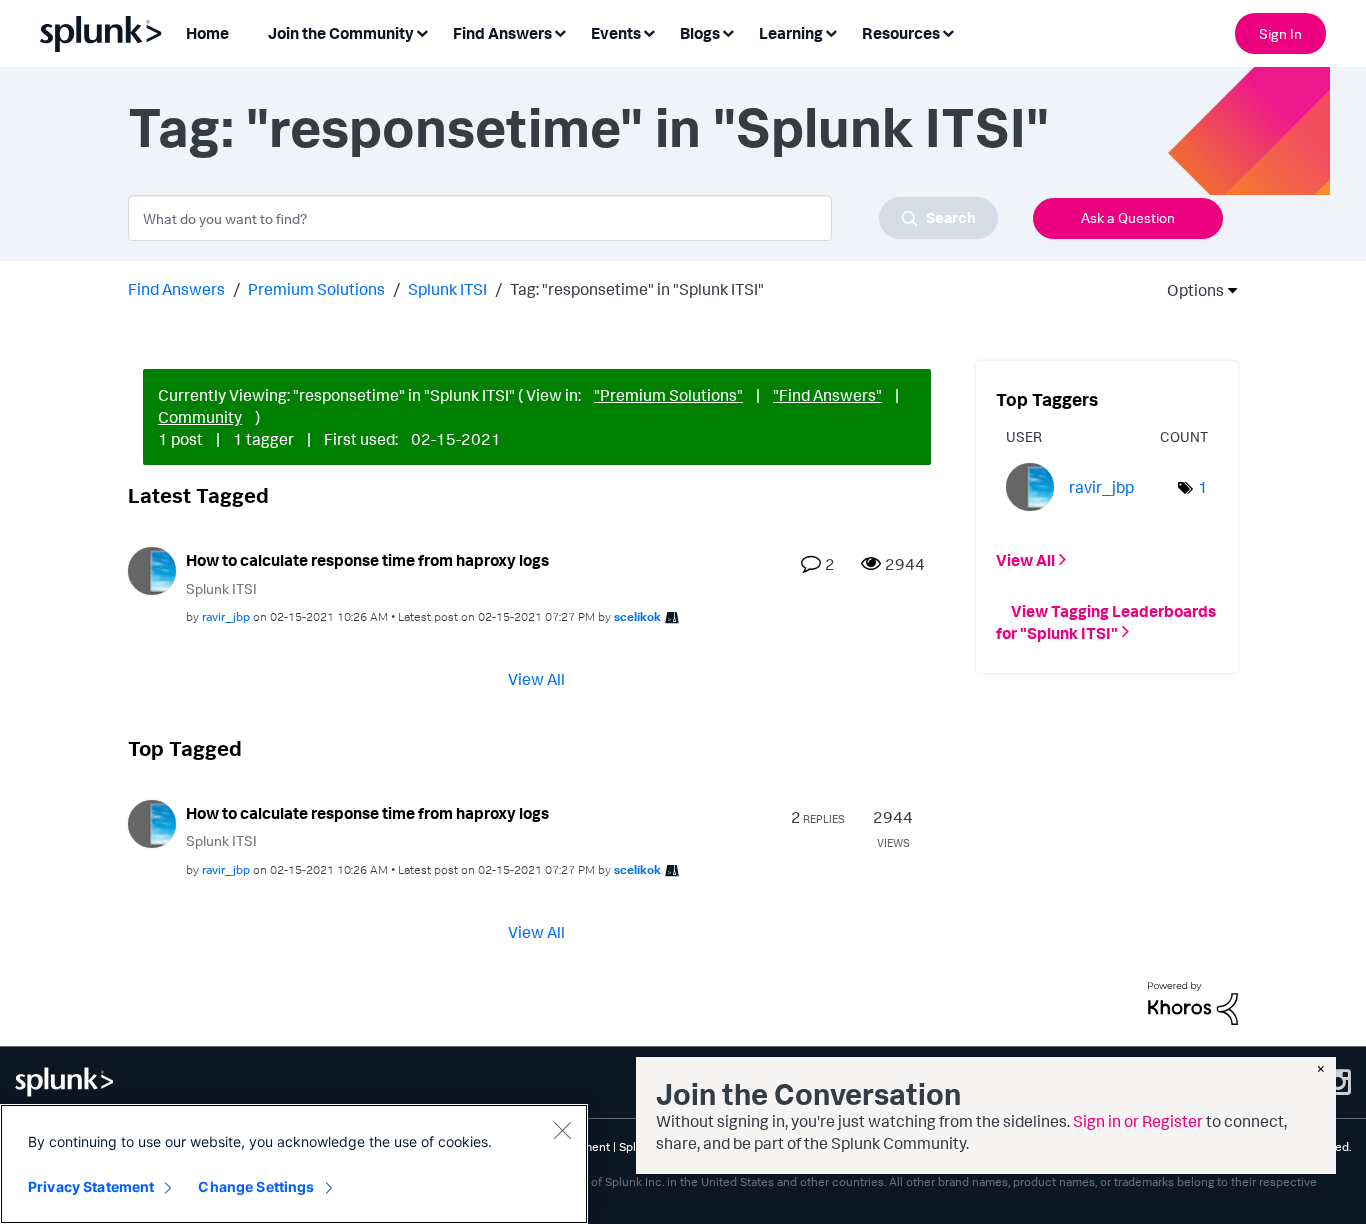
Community (200, 417)
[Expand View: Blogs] (728, 31)
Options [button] (1189, 290)
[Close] (562, 1130)
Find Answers (176, 289)
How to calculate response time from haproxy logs (367, 560)
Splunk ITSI (447, 289)
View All (536, 679)
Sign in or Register (1138, 1121)
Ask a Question (1128, 217)
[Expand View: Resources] (948, 31)
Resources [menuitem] (901, 33)
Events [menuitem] (616, 33)
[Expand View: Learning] (831, 31)
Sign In (1280, 33)
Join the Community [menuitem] (341, 33)
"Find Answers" (827, 395)
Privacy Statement (91, 1186)
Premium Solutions (316, 289)
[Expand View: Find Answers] (560, 31)
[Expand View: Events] (649, 31)
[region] (294, 1164)
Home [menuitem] (207, 33)
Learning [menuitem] (791, 33)
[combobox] (563, 218)
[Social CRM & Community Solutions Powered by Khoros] (1193, 1002)
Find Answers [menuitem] (502, 33)
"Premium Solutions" (668, 395)
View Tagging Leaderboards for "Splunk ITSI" (1106, 621)
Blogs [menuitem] (700, 33)
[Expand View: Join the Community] (422, 31)
